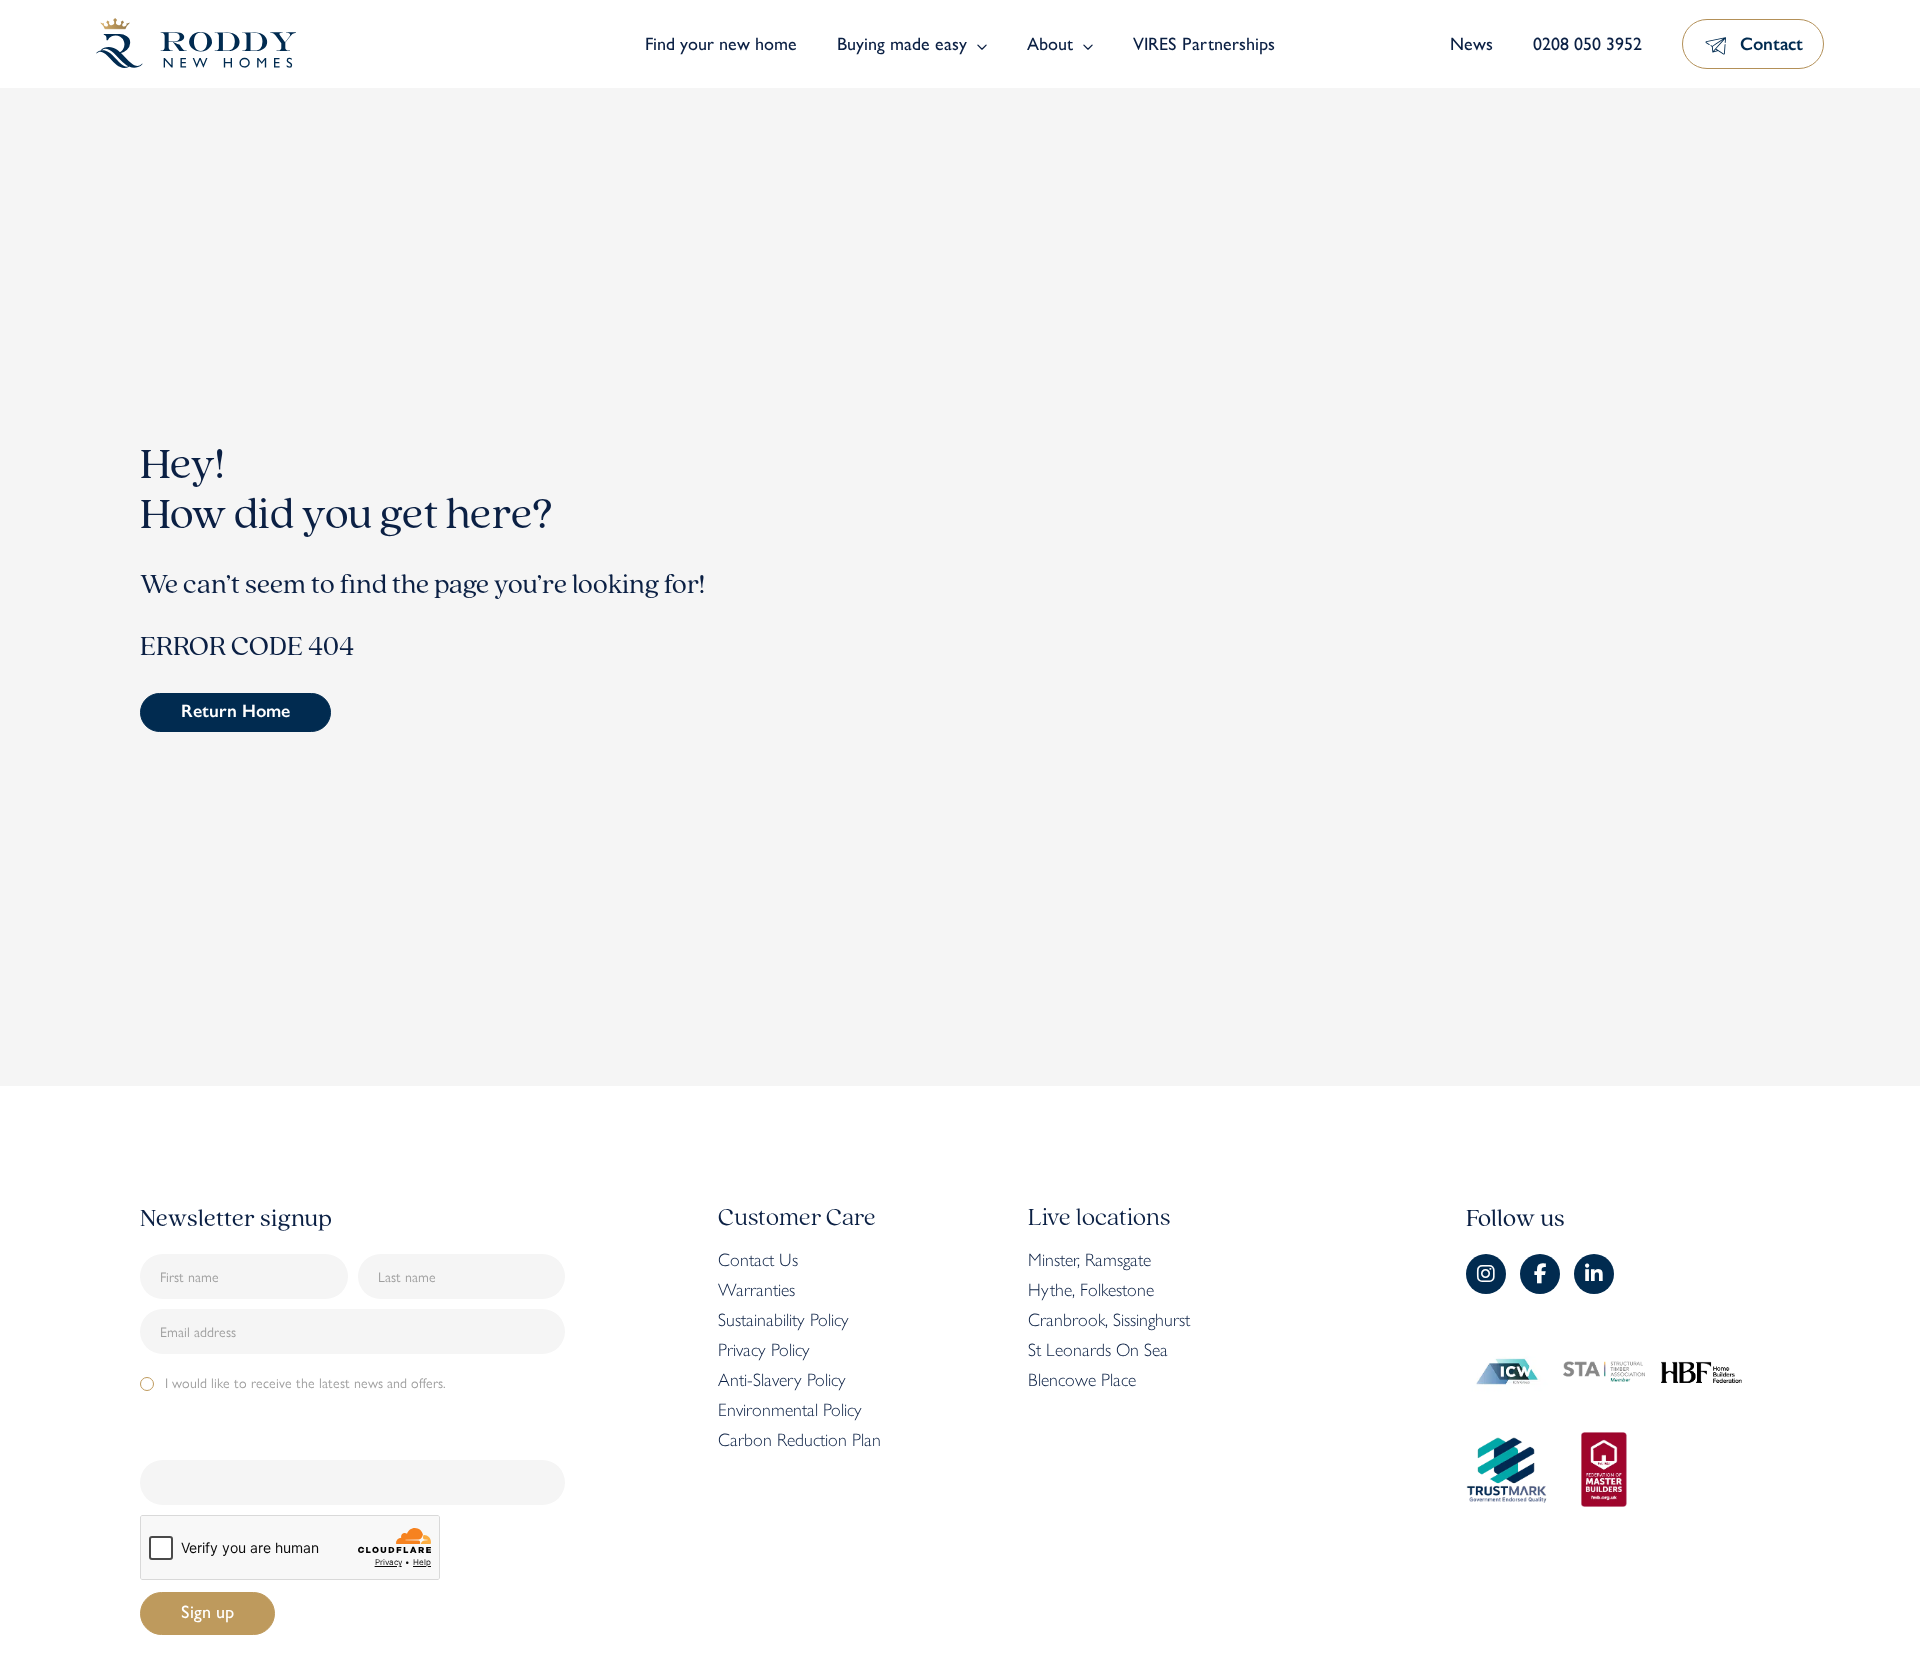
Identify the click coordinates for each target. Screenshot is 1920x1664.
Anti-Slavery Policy (782, 1380)
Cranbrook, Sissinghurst (1109, 1320)
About (1050, 44)
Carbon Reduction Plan (799, 1440)
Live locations (1099, 1218)
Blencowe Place (1082, 1380)
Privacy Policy (764, 1350)
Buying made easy (902, 44)
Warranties (756, 1290)
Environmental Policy (790, 1410)
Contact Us (758, 1260)
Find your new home (721, 44)
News (1471, 44)
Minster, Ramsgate (1089, 1260)
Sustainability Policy (783, 1320)
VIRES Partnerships (1204, 44)
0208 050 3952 (1587, 44)
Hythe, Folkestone (1091, 1290)
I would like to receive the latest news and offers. (305, 1382)
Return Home (235, 711)
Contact (1771, 44)
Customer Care (797, 1218)
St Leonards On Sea (1098, 1350)
